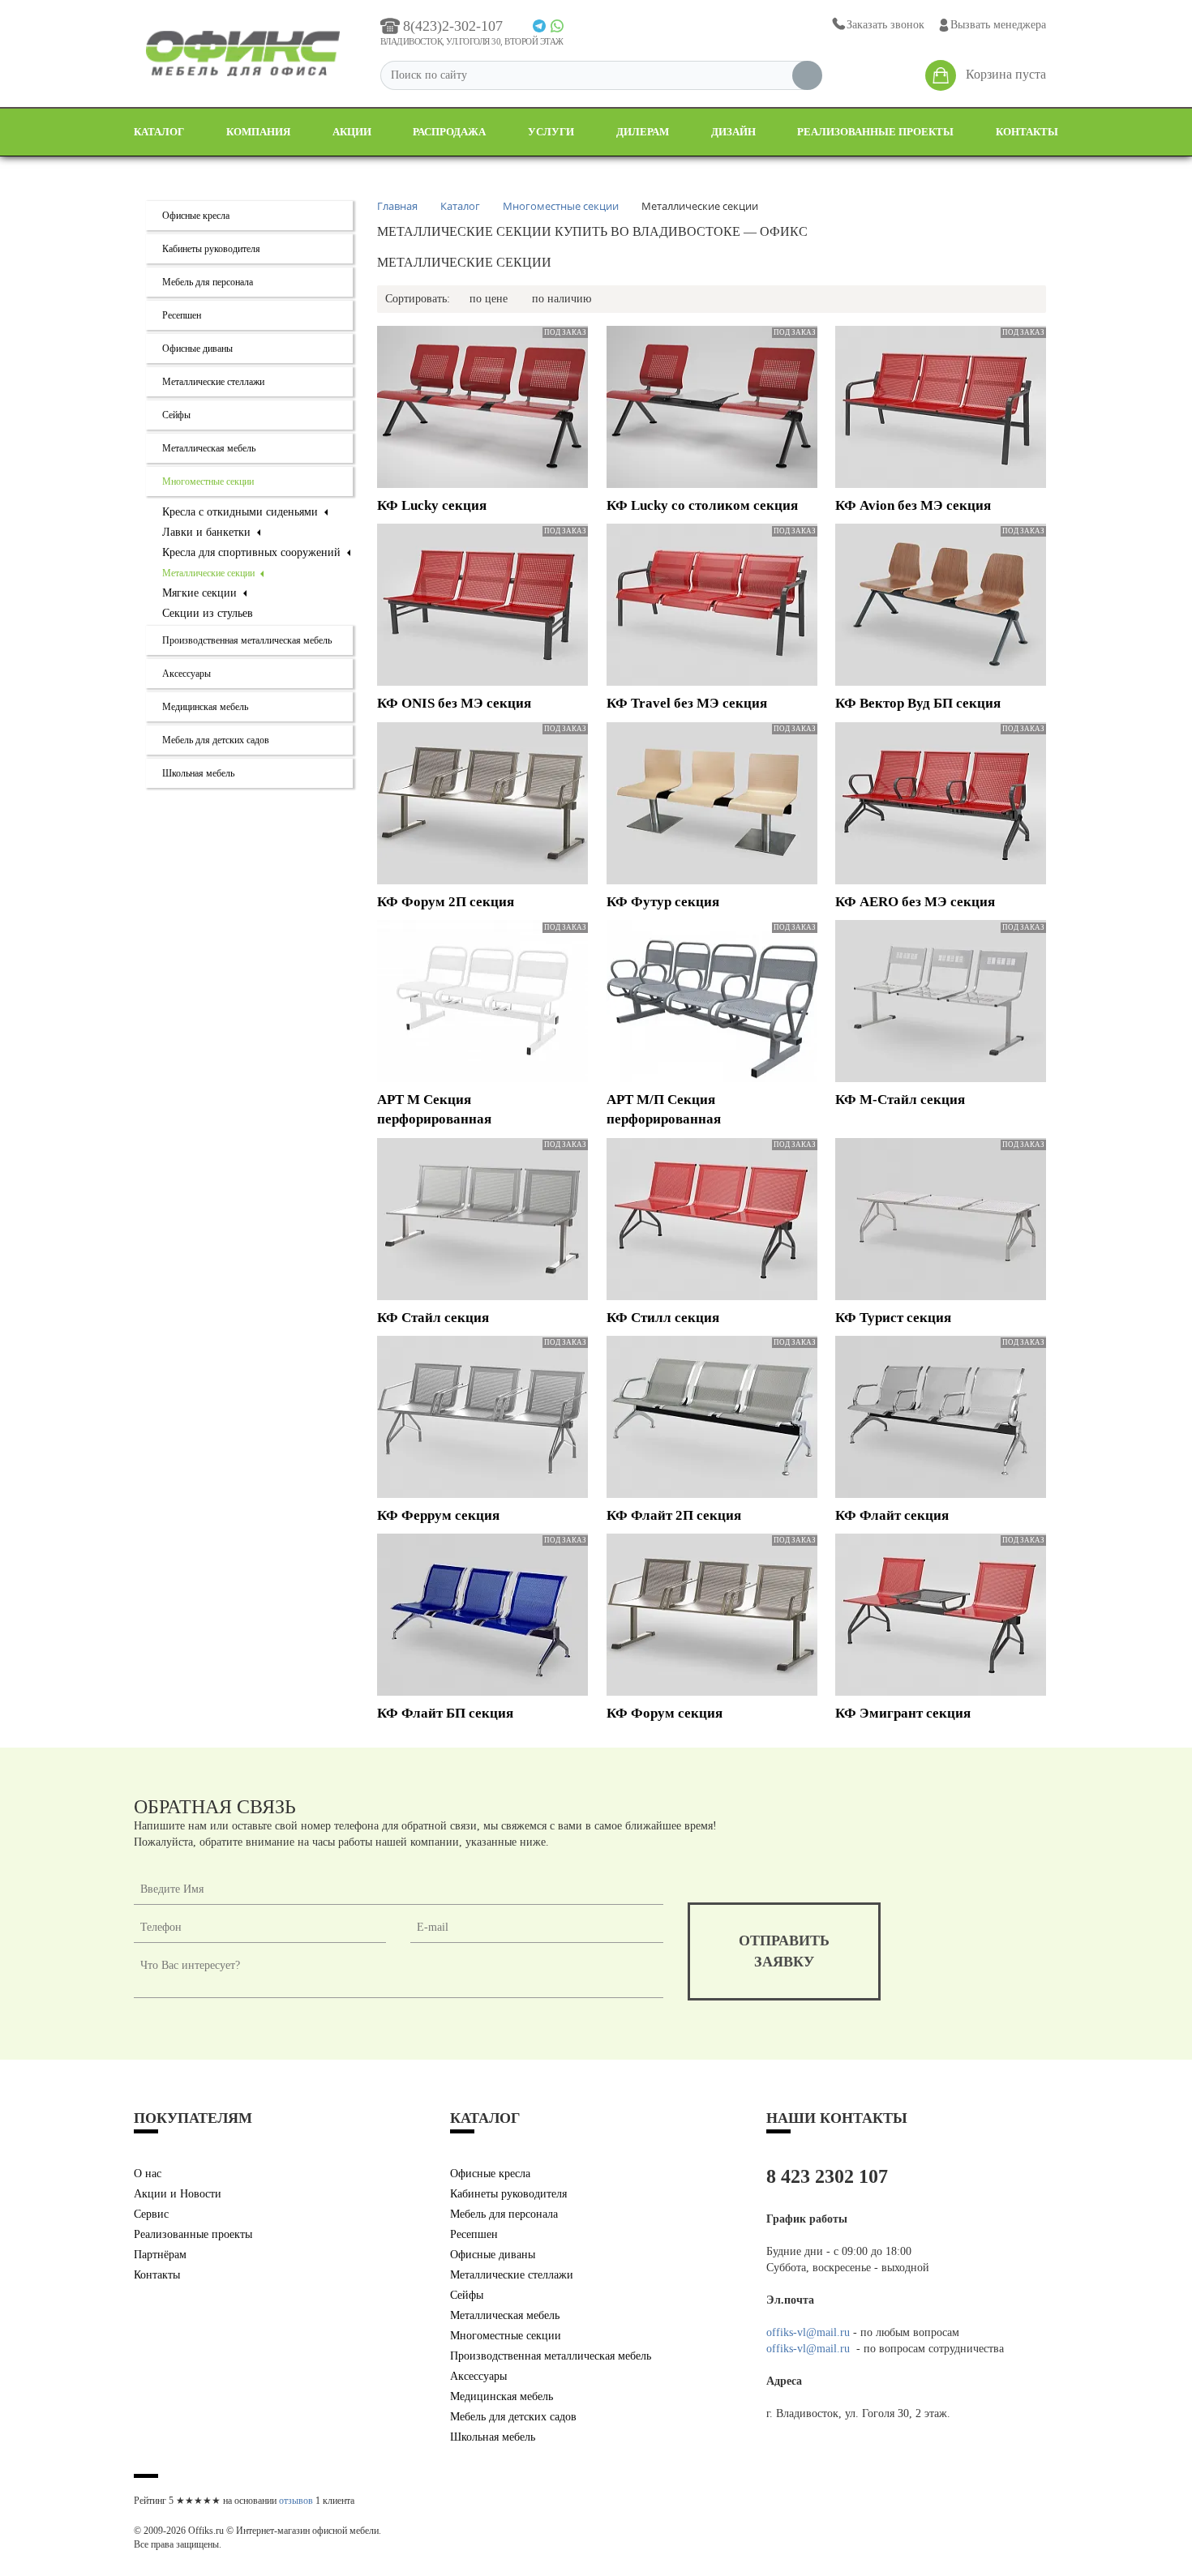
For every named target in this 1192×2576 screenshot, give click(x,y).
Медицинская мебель (205, 707)
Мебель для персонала (208, 282)
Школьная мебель (198, 773)
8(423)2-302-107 (453, 26)
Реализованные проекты (875, 132)
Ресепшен (182, 315)
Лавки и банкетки (208, 532)
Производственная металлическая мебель (247, 640)
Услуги (551, 132)
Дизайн (733, 132)
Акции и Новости (178, 2194)
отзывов (296, 2501)
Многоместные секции (208, 481)
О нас (148, 2174)
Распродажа (449, 132)
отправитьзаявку (784, 1951)
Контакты (1027, 132)
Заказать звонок (885, 25)
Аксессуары (187, 674)
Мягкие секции (201, 593)
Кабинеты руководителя (211, 249)
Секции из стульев (208, 613)
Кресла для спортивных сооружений (253, 552)
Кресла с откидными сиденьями (242, 512)
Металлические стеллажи (213, 382)
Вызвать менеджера (998, 25)
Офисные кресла (196, 216)
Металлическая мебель (209, 448)
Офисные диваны (197, 349)
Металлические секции (210, 573)
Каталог (159, 132)
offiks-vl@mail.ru (808, 2332)
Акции (352, 132)
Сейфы (176, 415)
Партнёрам (160, 2255)
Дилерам (643, 132)
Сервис (151, 2214)
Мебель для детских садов (216, 740)
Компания (258, 132)
